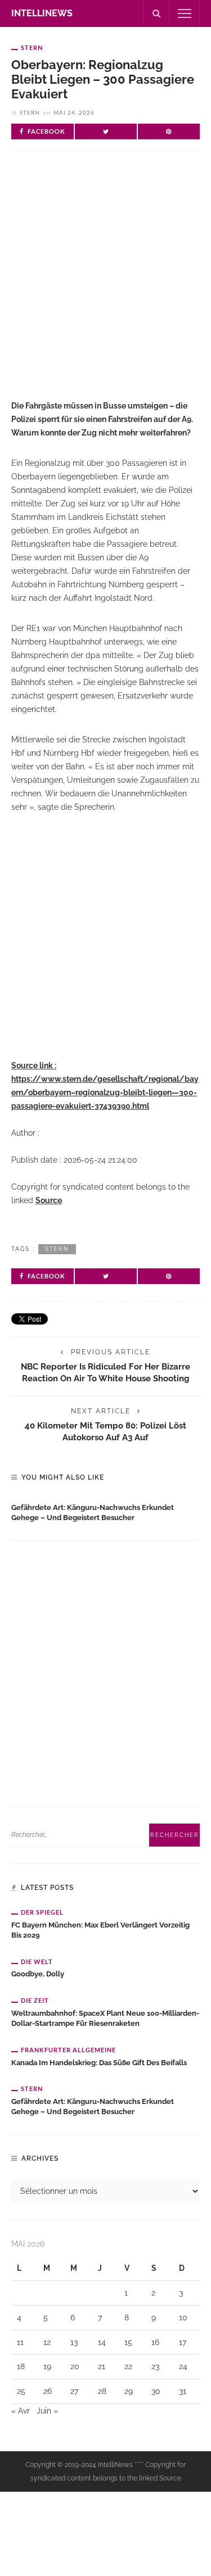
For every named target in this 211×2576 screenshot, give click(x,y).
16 (155, 2342)
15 (128, 2342)
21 (102, 2366)
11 (20, 2342)
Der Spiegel (42, 1912)
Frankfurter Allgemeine (68, 2050)
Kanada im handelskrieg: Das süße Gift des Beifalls (99, 2063)
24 (183, 2366)
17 (183, 2342)
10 (183, 2318)
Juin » (47, 2411)
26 (48, 2391)
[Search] (156, 13)
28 (102, 2391)
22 (128, 2366)
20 (75, 2366)
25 (21, 2391)
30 (156, 2391)
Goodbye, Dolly (38, 1974)
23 (155, 2366)
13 (74, 2342)
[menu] (185, 13)
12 (47, 2342)
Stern (32, 47)
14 (102, 2342)
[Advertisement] (105, 285)
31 (183, 2391)
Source (49, 1200)
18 (21, 2366)
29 (129, 2391)
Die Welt (37, 1962)
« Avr (21, 2411)
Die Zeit (35, 2000)
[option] (105, 1511)
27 (74, 2391)
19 (47, 2366)
